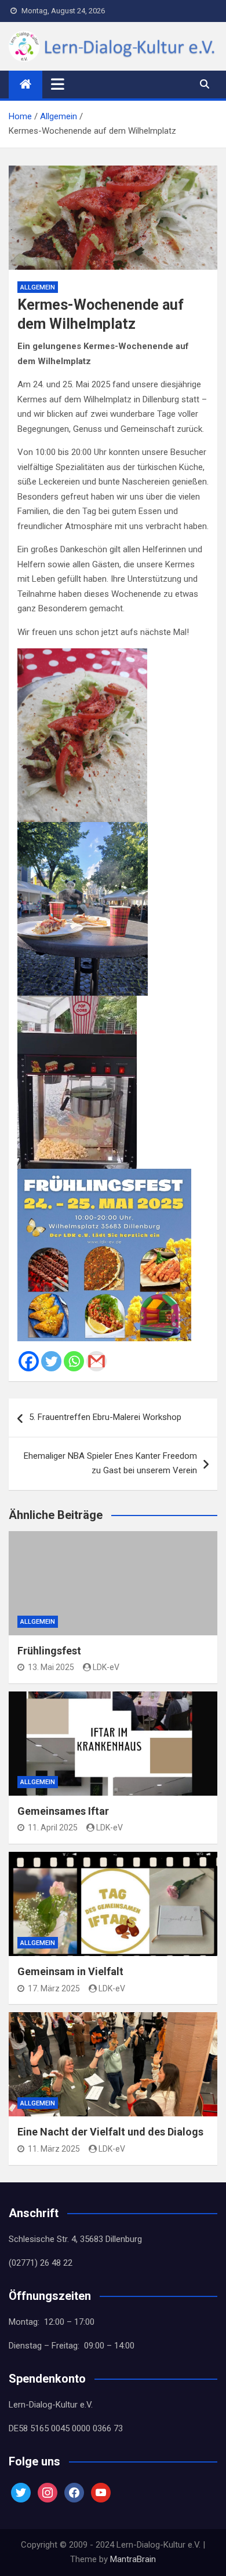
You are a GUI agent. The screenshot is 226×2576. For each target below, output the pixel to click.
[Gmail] (96, 1361)
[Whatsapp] (74, 1361)
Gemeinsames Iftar (63, 1811)
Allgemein (38, 287)
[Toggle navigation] (58, 84)
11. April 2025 (53, 1828)
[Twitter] (51, 1361)
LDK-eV (106, 1667)
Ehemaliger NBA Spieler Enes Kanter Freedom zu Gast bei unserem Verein (110, 1463)
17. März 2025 (54, 1988)
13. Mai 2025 (51, 1667)
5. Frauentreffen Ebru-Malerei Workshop (105, 1417)
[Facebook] (29, 1361)
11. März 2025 (54, 2149)
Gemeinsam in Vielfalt (70, 1971)
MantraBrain (133, 2559)
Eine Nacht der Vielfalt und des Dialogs (110, 2132)
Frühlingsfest (49, 1651)
